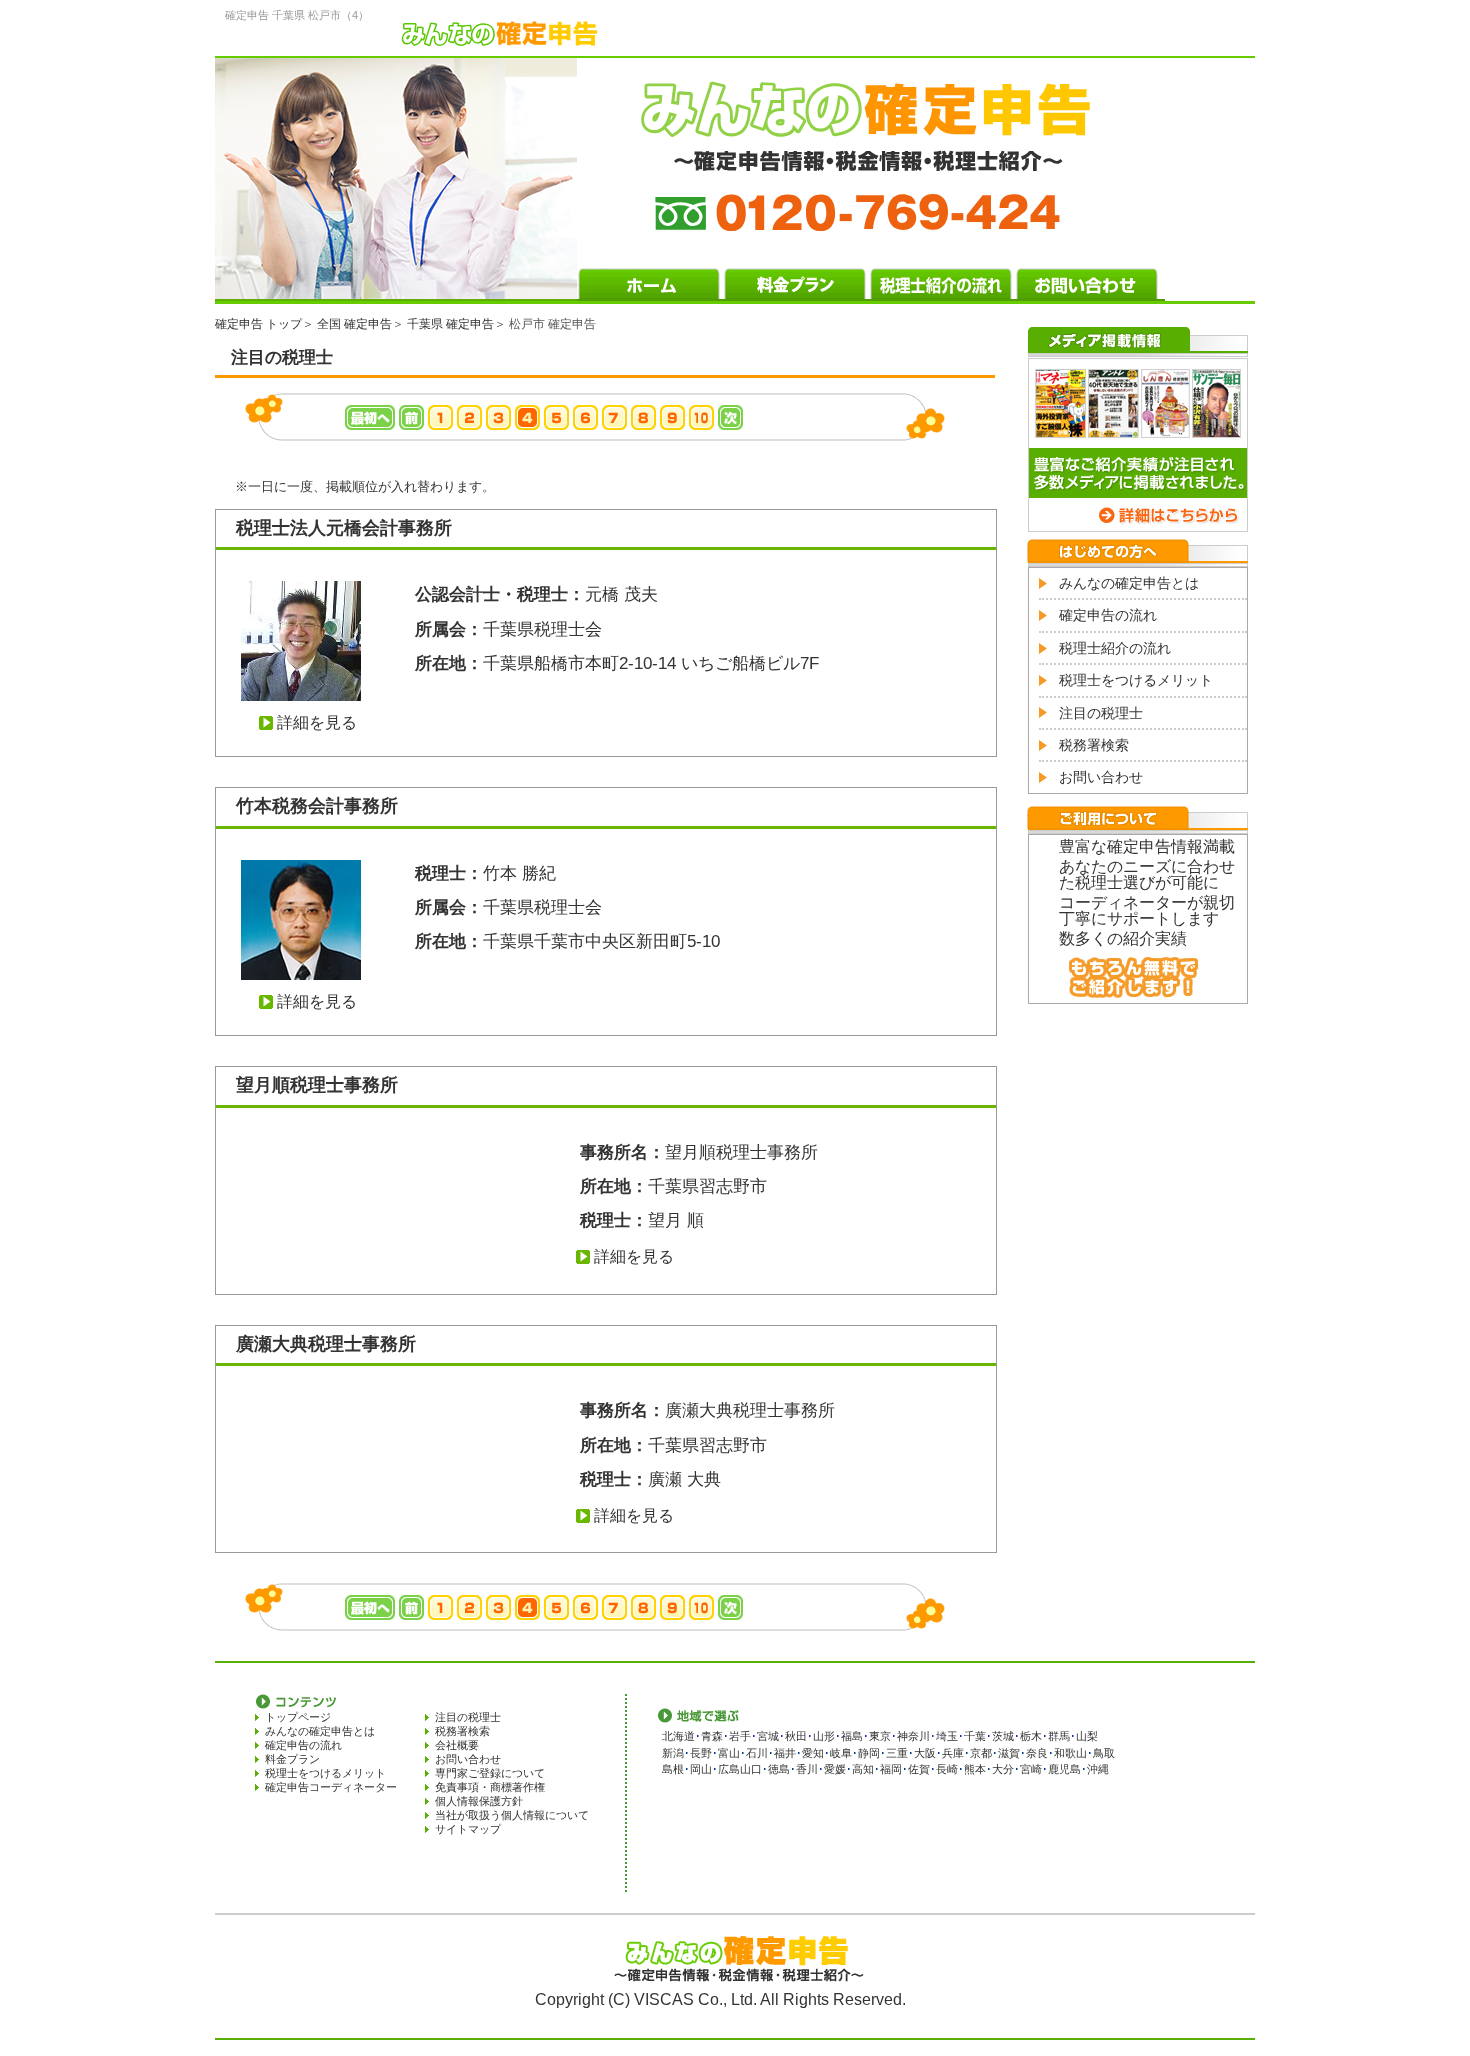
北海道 (678, 1736)
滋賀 (1009, 1753)
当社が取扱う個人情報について (512, 1815)
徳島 (779, 1769)
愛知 (813, 1753)
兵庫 (953, 1753)
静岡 (869, 1753)
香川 (807, 1769)
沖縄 (1098, 1769)
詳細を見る (317, 722)
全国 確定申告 (354, 324)
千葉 (975, 1736)
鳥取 (1104, 1753)
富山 (729, 1753)
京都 (981, 1753)
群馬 (1059, 1736)
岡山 (701, 1769)
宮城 (768, 1736)
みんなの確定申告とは (1129, 583)
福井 (785, 1753)
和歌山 (1070, 1753)
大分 (1003, 1769)
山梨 (1087, 1736)
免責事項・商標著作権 (490, 1787)
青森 (712, 1736)
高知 (863, 1769)
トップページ (298, 1717)
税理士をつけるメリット (1136, 680)
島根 (673, 1769)
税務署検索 (1094, 745)
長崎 (947, 1769)
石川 (757, 1753)
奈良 (1037, 1753)
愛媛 (835, 1769)
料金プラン (292, 1759)
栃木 (1031, 1736)
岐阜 (841, 1753)
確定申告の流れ (1108, 615)
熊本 (975, 1769)
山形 (824, 1736)
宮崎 (1031, 1769)
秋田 (796, 1736)
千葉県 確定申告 (450, 324)
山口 (751, 1769)
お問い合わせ (1101, 777)
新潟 (673, 1753)
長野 (701, 1753)
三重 (897, 1753)
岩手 (740, 1736)
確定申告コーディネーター (331, 1787)
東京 (880, 1736)
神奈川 (913, 1736)
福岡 (891, 1769)
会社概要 (457, 1745)
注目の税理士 (1101, 713)
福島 (852, 1736)
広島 (729, 1769)
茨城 (1003, 1736)
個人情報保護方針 (479, 1801)
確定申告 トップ (258, 324)
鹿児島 (1064, 1769)
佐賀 (919, 1769)
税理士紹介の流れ (1115, 648)
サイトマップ (468, 1829)
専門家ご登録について (490, 1773)
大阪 (925, 1753)
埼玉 (947, 1736)
